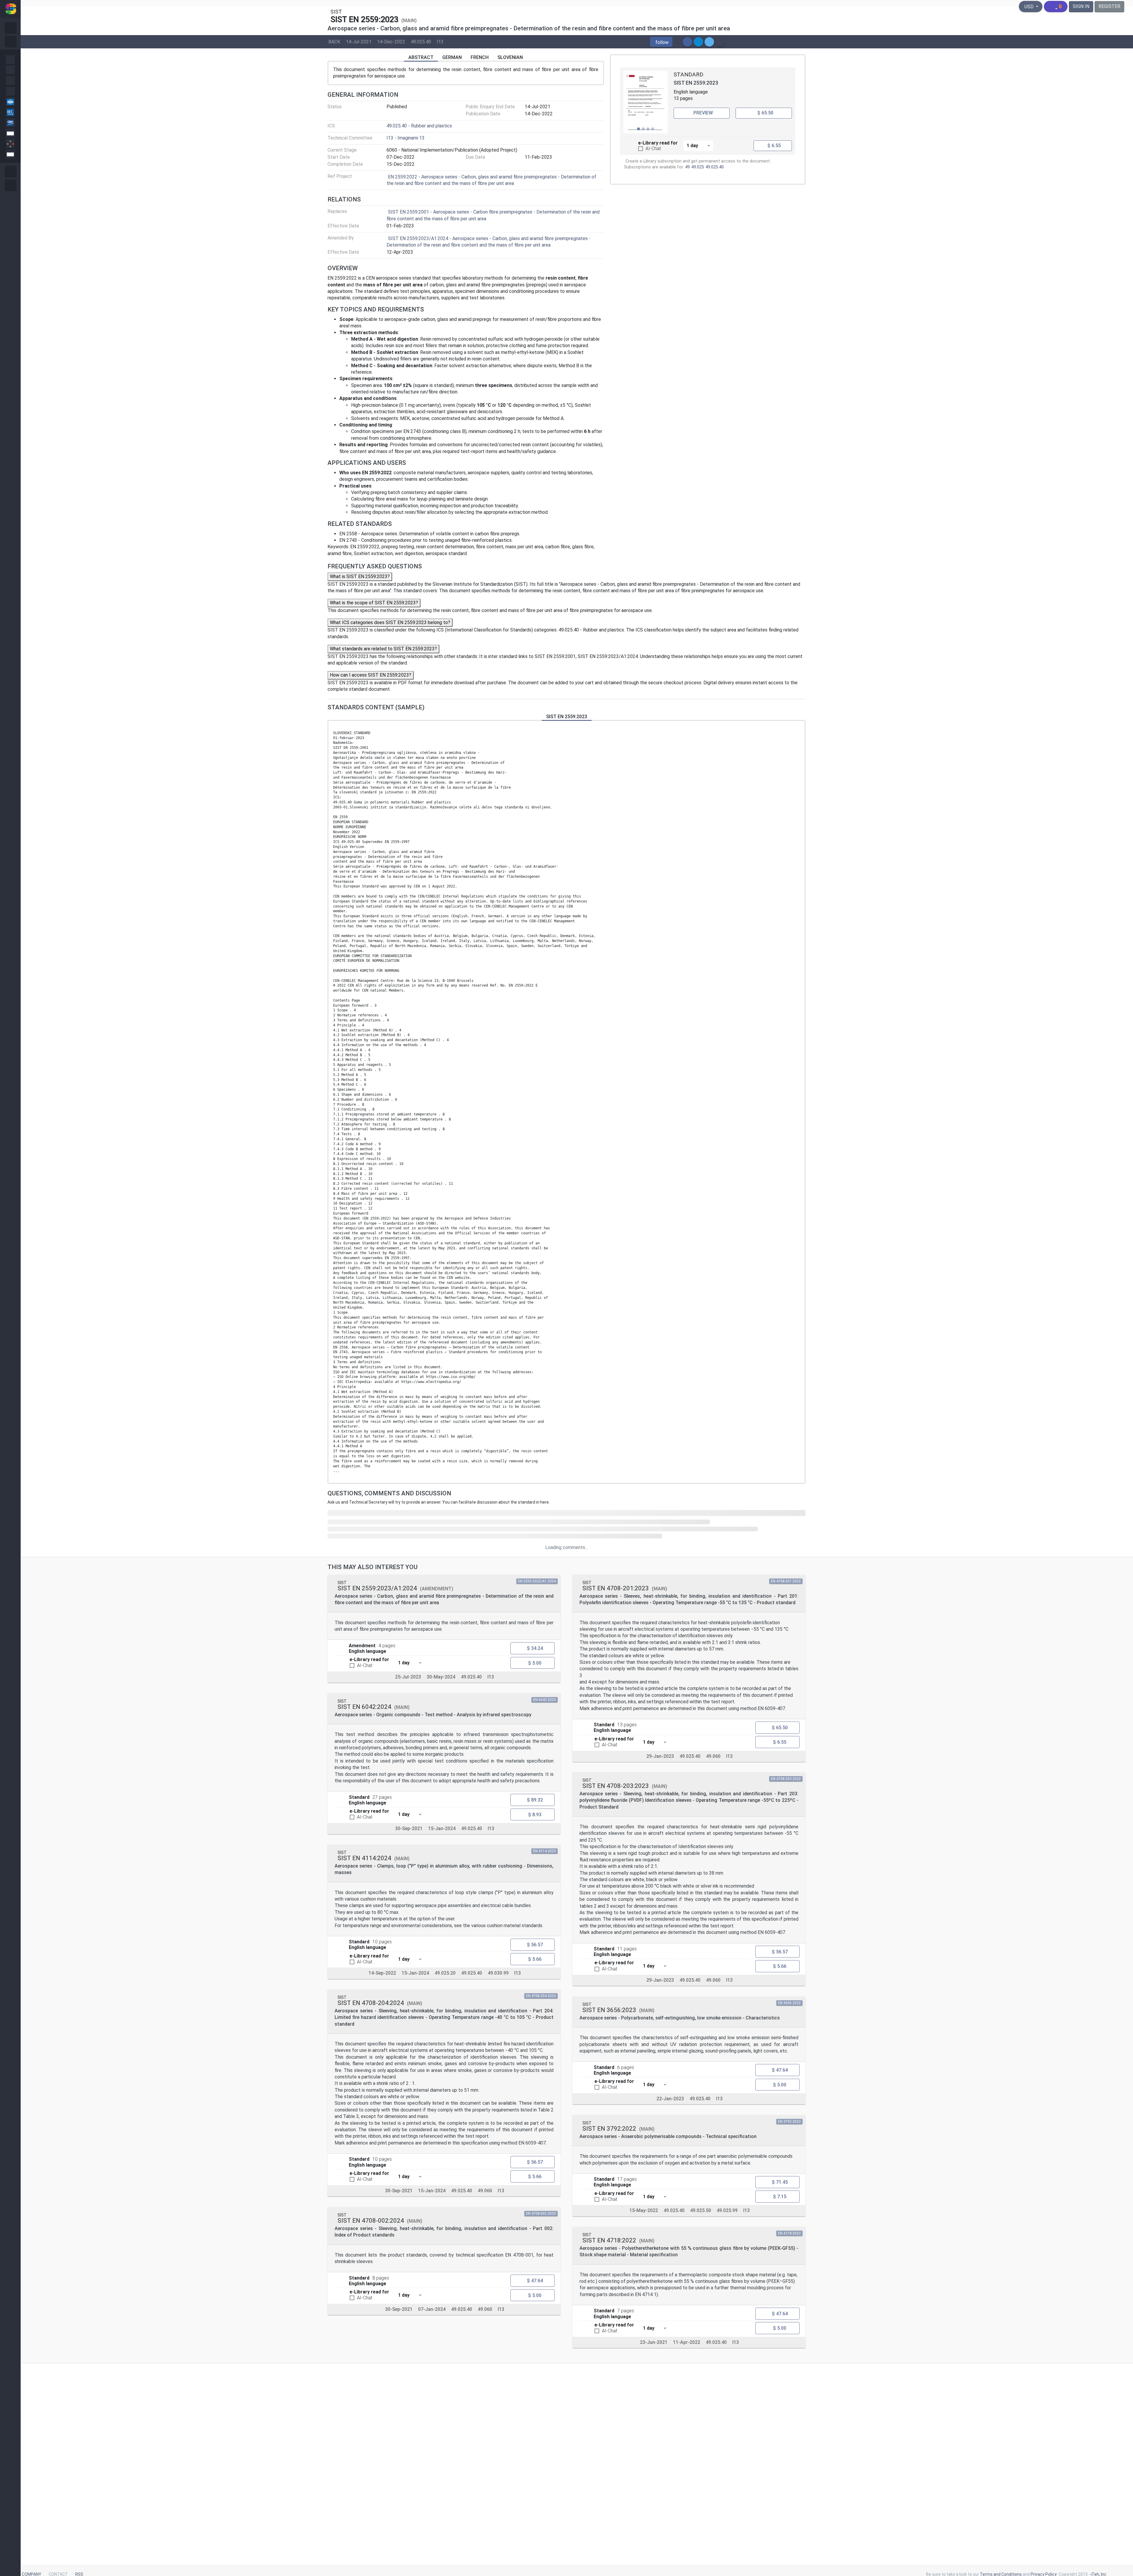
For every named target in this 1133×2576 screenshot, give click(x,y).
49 (687, 167)
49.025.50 (701, 2210)
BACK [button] (334, 41)
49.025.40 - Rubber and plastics (419, 126)
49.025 (698, 167)
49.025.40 (421, 41)
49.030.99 (498, 1973)
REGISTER (1109, 6)
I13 (440, 41)
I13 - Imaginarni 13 (406, 138)
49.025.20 (445, 1973)
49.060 (485, 2191)
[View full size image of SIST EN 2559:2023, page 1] (646, 102)
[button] (661, 42)
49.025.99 (727, 2210)
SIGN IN (1081, 6)
